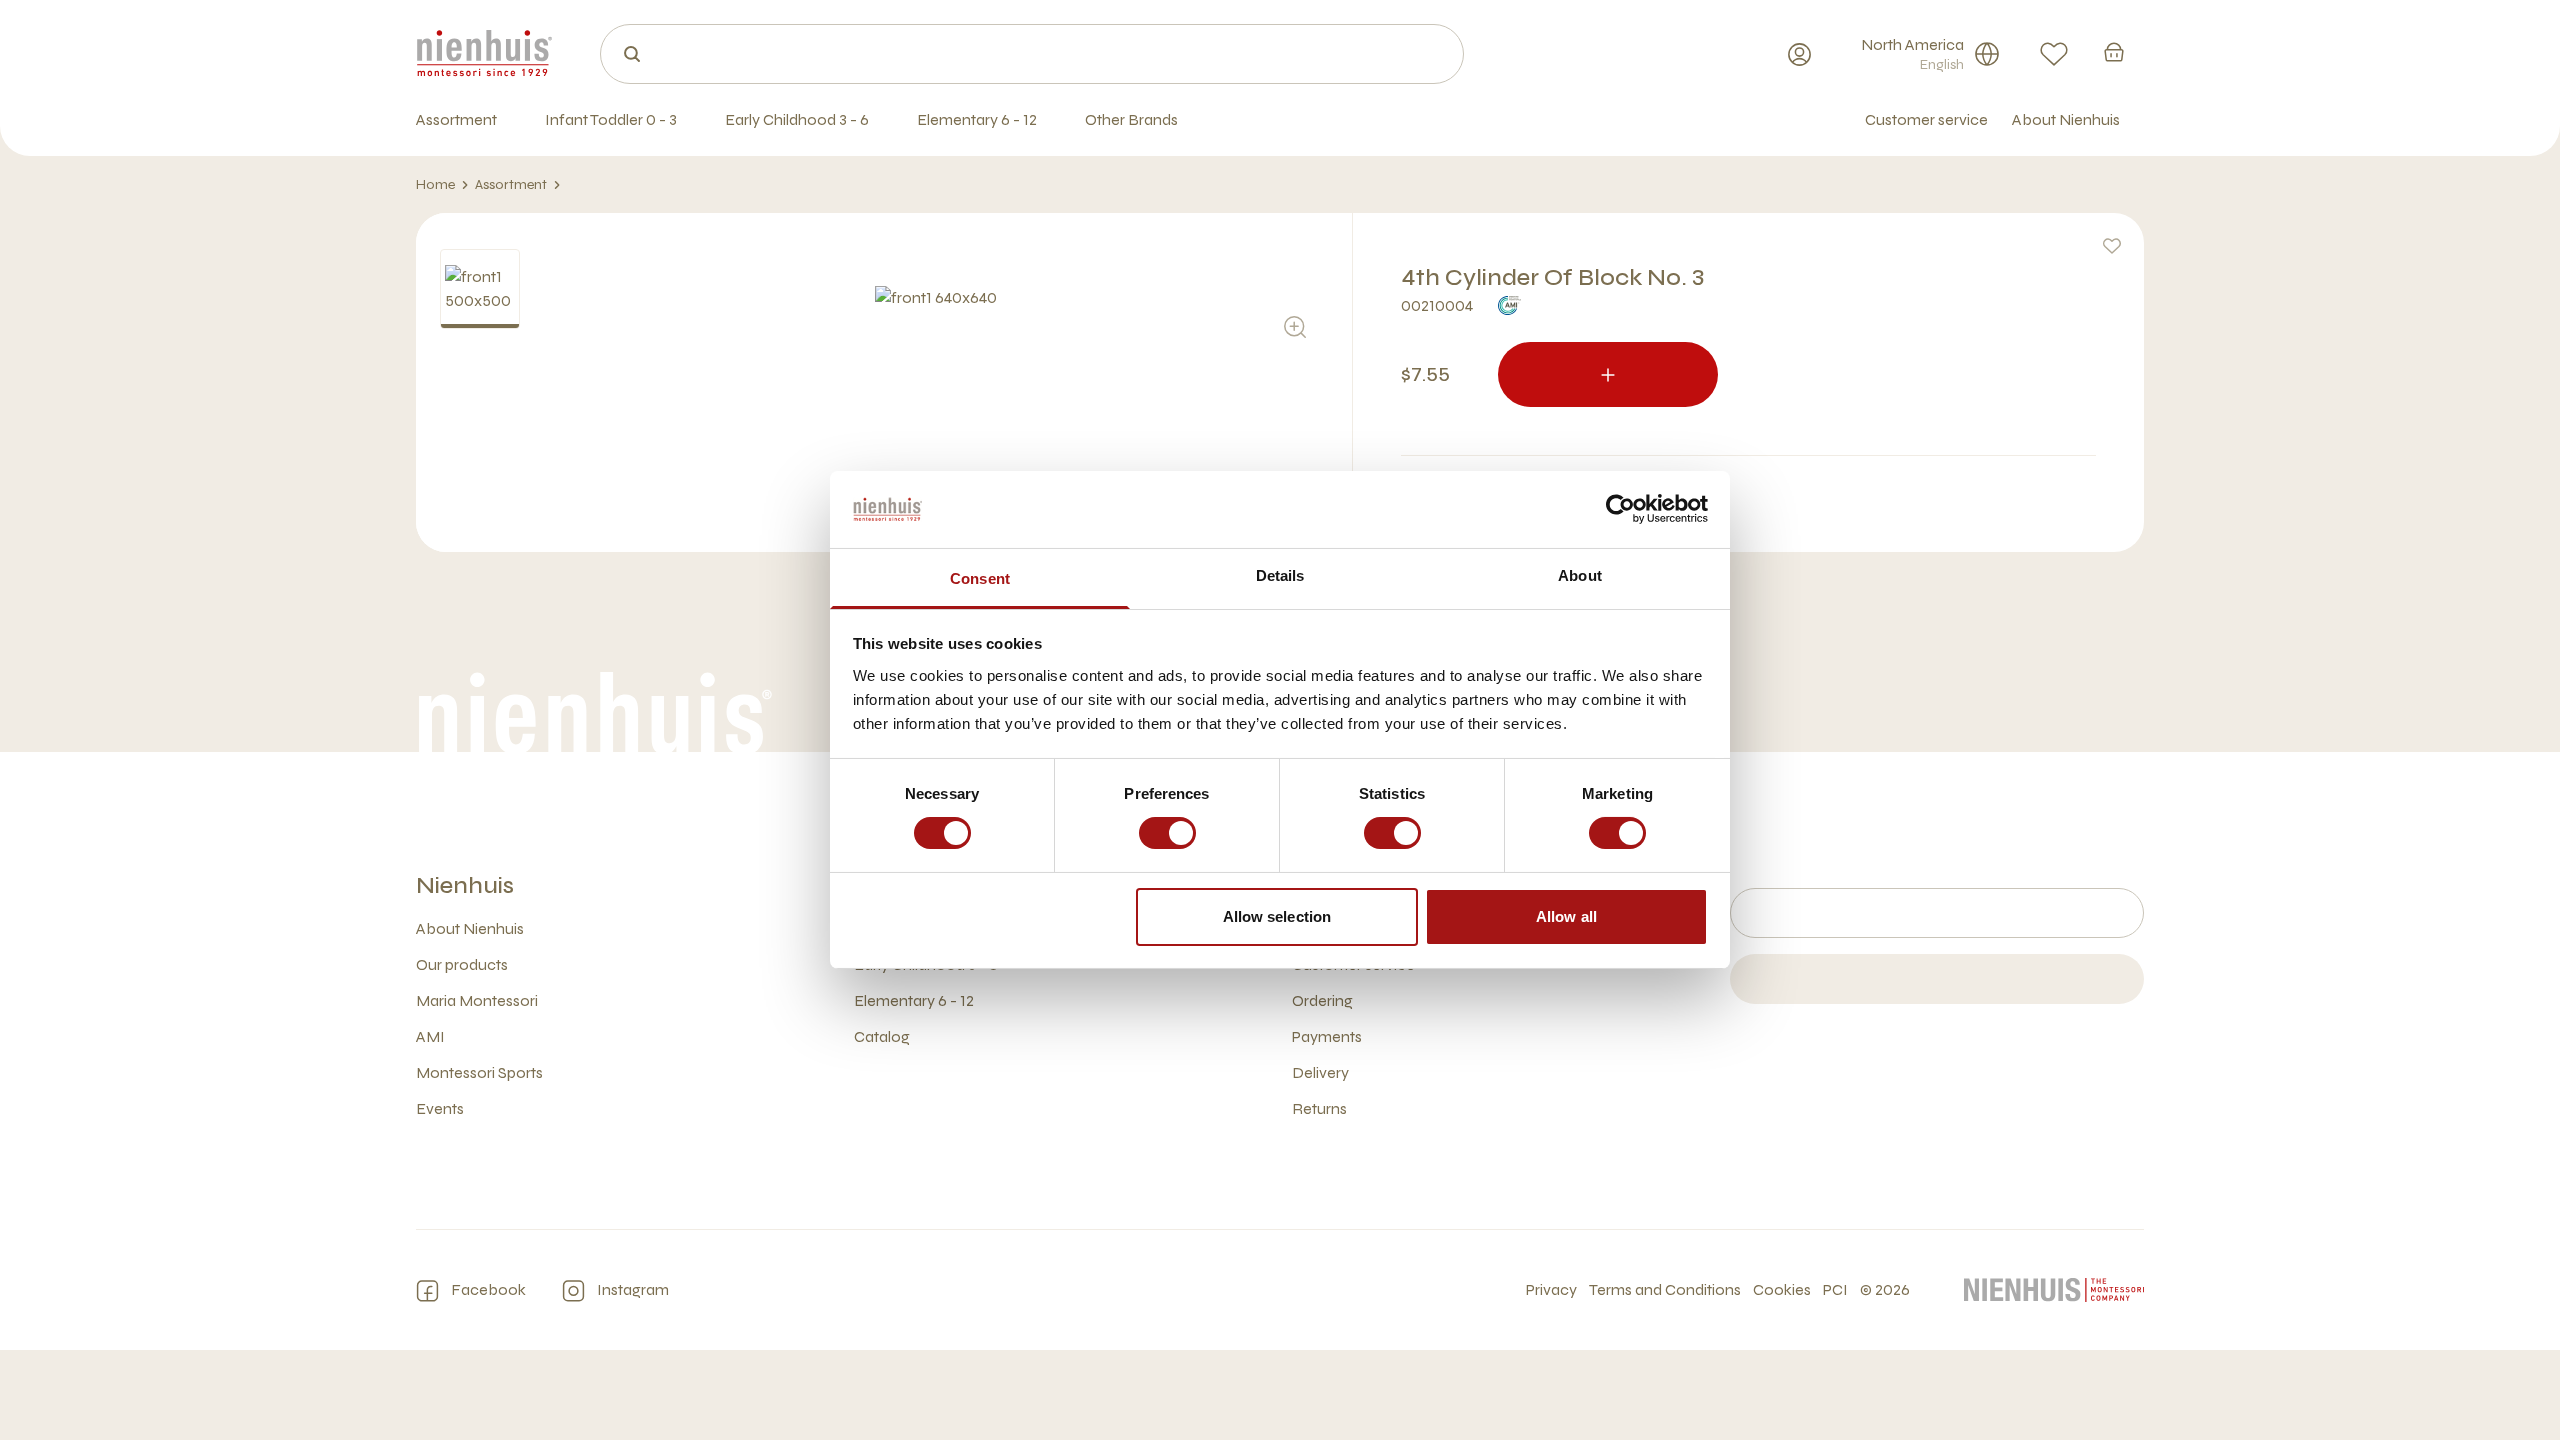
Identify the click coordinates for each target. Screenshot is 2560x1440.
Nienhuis (465, 885)
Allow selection (1277, 916)
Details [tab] (1280, 575)
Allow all (1566, 916)
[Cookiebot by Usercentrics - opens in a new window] (1620, 509)
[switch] (1167, 833)
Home (435, 184)
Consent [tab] (980, 578)
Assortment (511, 184)
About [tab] (1580, 575)
